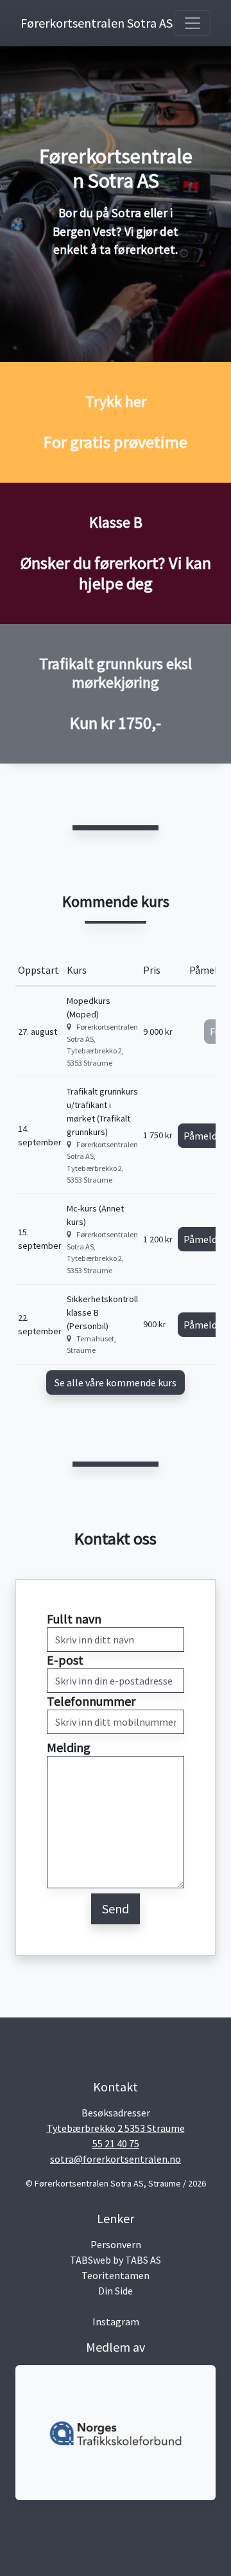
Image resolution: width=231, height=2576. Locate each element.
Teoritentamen (116, 2275)
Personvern (116, 2244)
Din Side (116, 2291)
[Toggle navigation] (193, 23)
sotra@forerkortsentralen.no (116, 2159)
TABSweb (90, 2260)
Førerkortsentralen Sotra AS (72, 23)
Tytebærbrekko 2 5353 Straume (116, 2128)
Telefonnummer (91, 1701)
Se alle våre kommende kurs (116, 1382)
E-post (65, 1660)
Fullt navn (74, 1619)
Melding (69, 1747)
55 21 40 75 (116, 2143)
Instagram (116, 2321)
